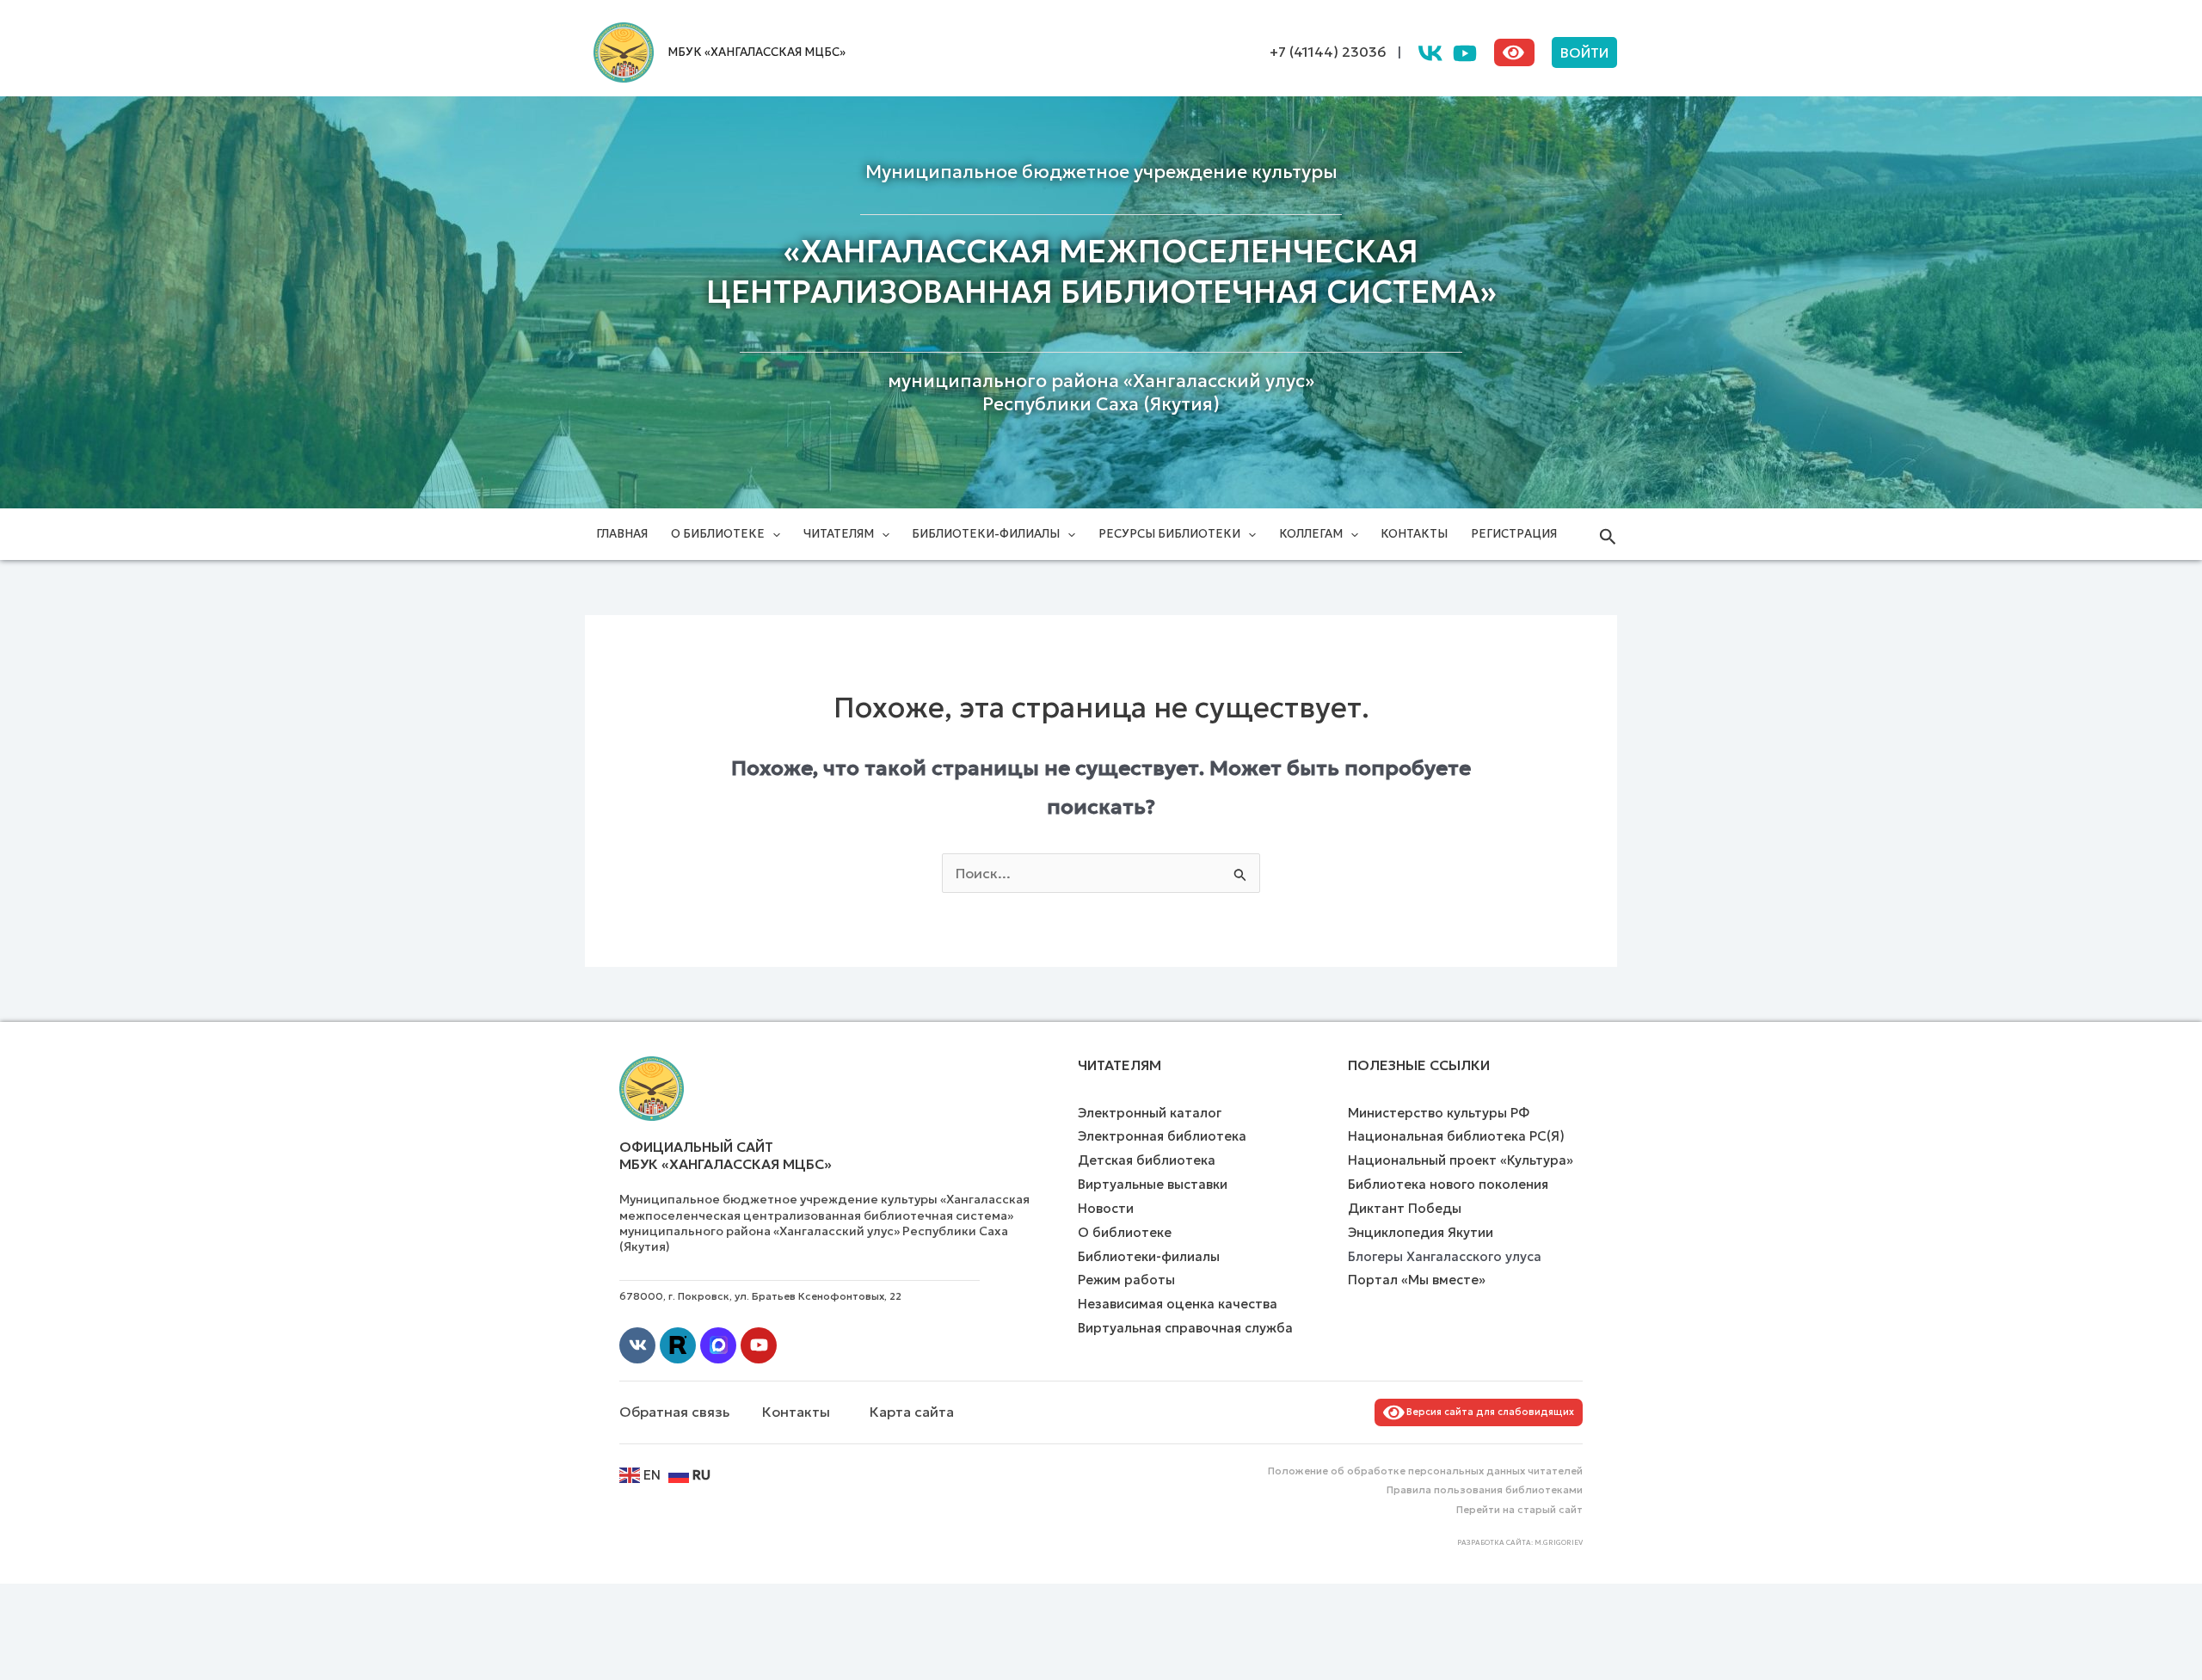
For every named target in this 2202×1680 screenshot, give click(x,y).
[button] (1584, 52)
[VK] (1430, 53)
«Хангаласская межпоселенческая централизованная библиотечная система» (1101, 272)
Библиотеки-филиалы (986, 534)
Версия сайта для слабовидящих (1488, 1412)
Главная (622, 534)
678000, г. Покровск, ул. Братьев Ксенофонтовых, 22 (760, 1296)
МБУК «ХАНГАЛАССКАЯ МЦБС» (757, 52)
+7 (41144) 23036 (1328, 52)
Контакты (1414, 534)
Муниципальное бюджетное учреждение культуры (1101, 172)
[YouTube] (1465, 53)
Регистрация (1514, 534)
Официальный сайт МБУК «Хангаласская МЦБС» (726, 1156)
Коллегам (1311, 534)
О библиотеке (718, 534)
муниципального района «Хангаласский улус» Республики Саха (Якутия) (1101, 393)
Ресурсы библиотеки (1169, 534)
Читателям (839, 534)
